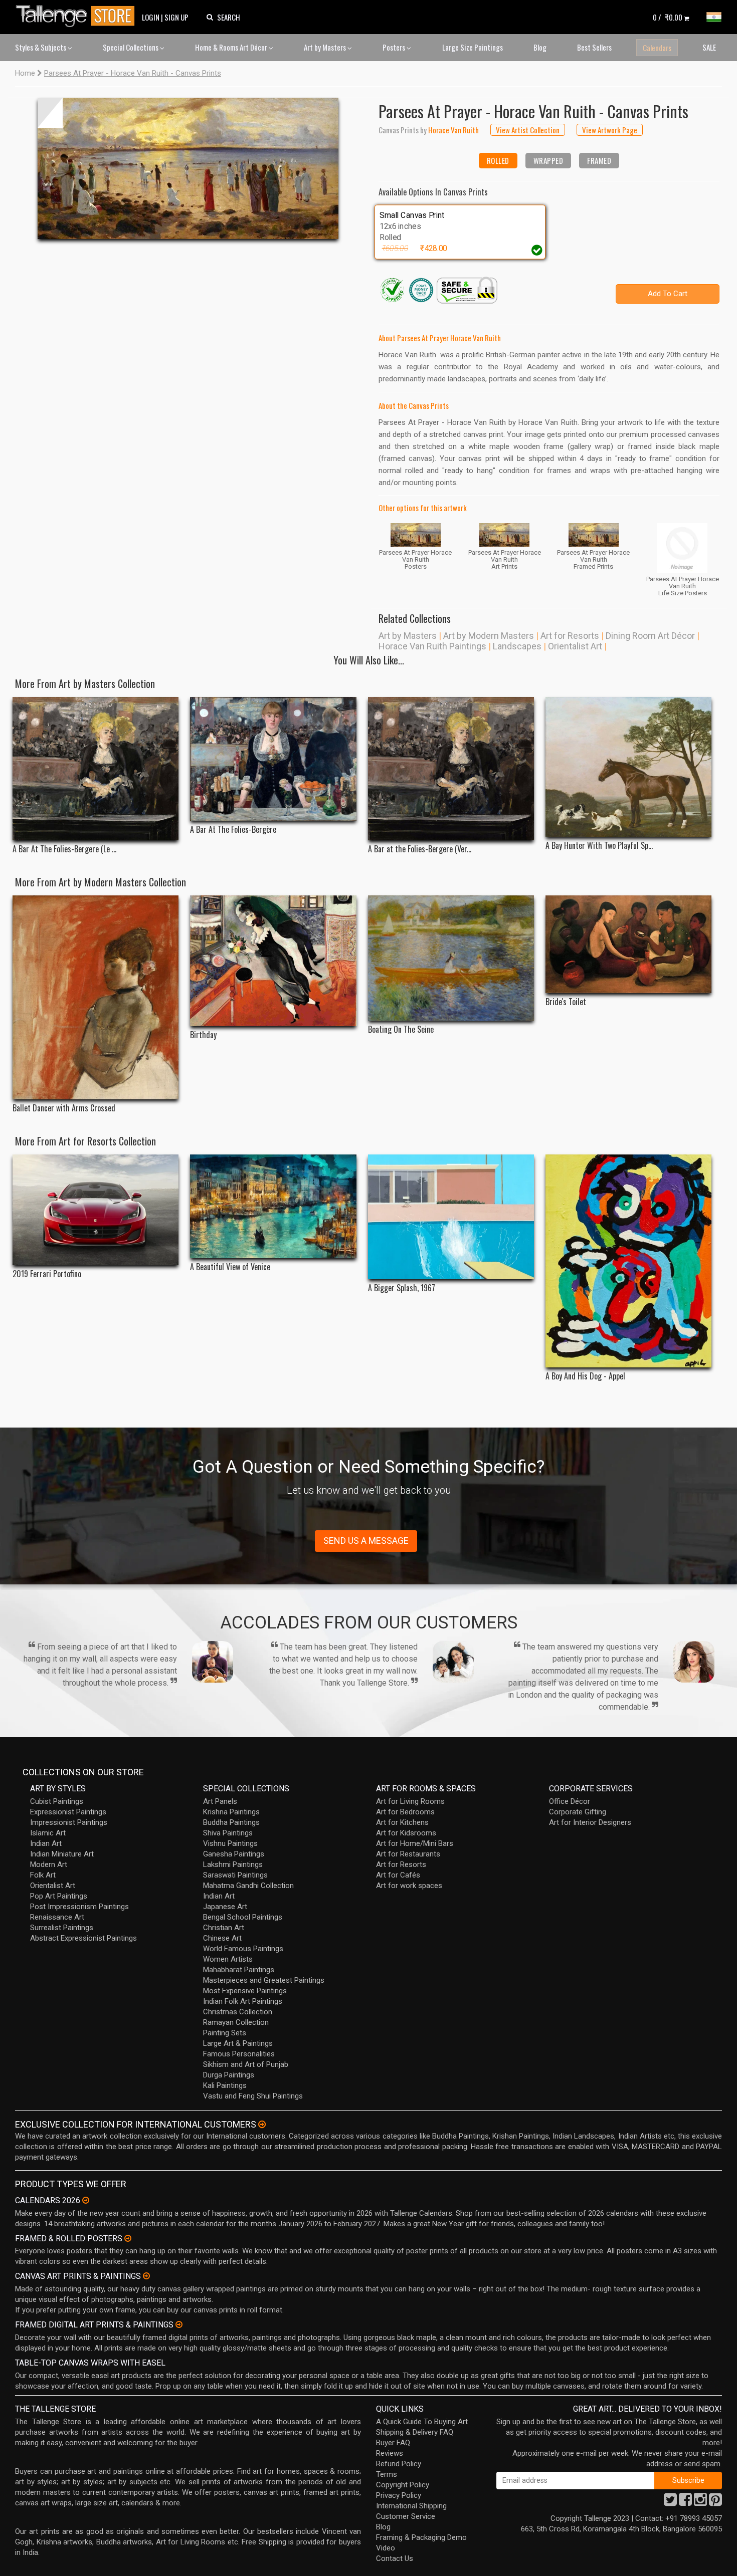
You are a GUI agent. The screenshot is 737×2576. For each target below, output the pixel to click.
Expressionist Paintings (68, 1812)
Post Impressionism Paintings (79, 1907)
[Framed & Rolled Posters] (128, 2238)
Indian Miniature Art (62, 1854)
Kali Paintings (225, 2085)
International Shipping (411, 2506)
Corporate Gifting (578, 1812)
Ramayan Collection (236, 2022)
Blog (540, 47)
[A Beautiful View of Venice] (273, 1206)
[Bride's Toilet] (628, 944)
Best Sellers (594, 47)
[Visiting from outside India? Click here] (262, 2125)
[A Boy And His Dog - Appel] (628, 1261)
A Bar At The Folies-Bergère (233, 830)
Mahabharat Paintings (239, 1970)
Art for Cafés (398, 1875)
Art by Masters (326, 47)
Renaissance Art (57, 1917)
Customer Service (406, 2516)
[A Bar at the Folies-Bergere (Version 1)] (451, 769)
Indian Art (46, 1843)
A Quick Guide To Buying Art (422, 2422)
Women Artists (228, 1959)
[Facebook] (685, 2502)
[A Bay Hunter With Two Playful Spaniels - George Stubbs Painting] (628, 767)
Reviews (390, 2453)
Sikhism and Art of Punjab (246, 2064)
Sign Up (176, 17)
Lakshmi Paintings (233, 1864)
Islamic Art (48, 1833)
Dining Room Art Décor (650, 636)
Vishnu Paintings (230, 1843)
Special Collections (131, 47)
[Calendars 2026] (86, 2200)
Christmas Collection (238, 2012)
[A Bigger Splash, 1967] (451, 1217)
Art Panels (220, 1801)
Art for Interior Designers (590, 1822)
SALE (709, 47)
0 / (668, 17)
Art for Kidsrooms (406, 1833)
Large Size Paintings (473, 47)
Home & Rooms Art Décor (232, 47)
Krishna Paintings (231, 1812)
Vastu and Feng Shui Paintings (253, 2096)
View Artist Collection (528, 130)
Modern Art (49, 1864)
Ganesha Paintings (234, 1854)
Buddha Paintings (231, 1822)
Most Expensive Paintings (245, 1991)
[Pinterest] (715, 2502)
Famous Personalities (239, 2054)
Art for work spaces (409, 1886)
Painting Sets (225, 2033)
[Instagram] (700, 2502)
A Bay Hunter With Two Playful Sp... (599, 846)
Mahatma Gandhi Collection (248, 1886)
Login (151, 17)
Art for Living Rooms (410, 1801)
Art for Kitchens (402, 1822)
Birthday (203, 1035)
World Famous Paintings (243, 1949)
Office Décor (570, 1801)
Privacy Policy (399, 2495)
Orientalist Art (575, 646)
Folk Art (43, 1875)
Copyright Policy (403, 2485)
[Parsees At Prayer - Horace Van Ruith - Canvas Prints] (188, 168)
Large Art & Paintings (238, 2043)
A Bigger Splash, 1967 (402, 1288)
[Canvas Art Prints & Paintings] (146, 2276)
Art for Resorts (570, 636)
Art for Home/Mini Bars (415, 1843)
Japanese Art (225, 1907)
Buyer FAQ (393, 2443)
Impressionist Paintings (69, 1822)
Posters (395, 47)
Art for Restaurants (408, 1854)
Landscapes (517, 646)
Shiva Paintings (228, 1833)
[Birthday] (273, 961)
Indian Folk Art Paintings (243, 2001)
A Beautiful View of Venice (230, 1267)
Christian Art (224, 1928)
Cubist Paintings (57, 1801)
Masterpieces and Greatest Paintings (264, 1980)
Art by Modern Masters (489, 636)
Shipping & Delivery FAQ (415, 2432)
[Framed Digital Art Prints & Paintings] (179, 2324)
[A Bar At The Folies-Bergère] (273, 759)
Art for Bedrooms (405, 1812)
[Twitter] (670, 2502)
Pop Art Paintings (59, 1896)
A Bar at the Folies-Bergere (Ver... (420, 849)
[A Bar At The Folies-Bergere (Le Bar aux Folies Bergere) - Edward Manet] (96, 769)
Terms (387, 2474)
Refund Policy (399, 2464)
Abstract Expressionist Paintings (83, 1938)
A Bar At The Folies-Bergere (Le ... (64, 849)
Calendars (657, 48)
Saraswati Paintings (235, 1875)
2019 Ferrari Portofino (47, 1274)
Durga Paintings (229, 2075)
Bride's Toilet (566, 1002)
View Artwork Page (610, 130)
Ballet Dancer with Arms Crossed (64, 1108)
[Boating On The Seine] (451, 958)
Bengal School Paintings (243, 1917)
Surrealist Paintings (62, 1928)
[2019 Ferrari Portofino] (96, 1210)
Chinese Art (222, 1938)
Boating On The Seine (401, 1029)
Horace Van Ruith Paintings (432, 646)
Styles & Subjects (41, 47)
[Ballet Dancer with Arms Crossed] (96, 998)
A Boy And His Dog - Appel (585, 1376)
